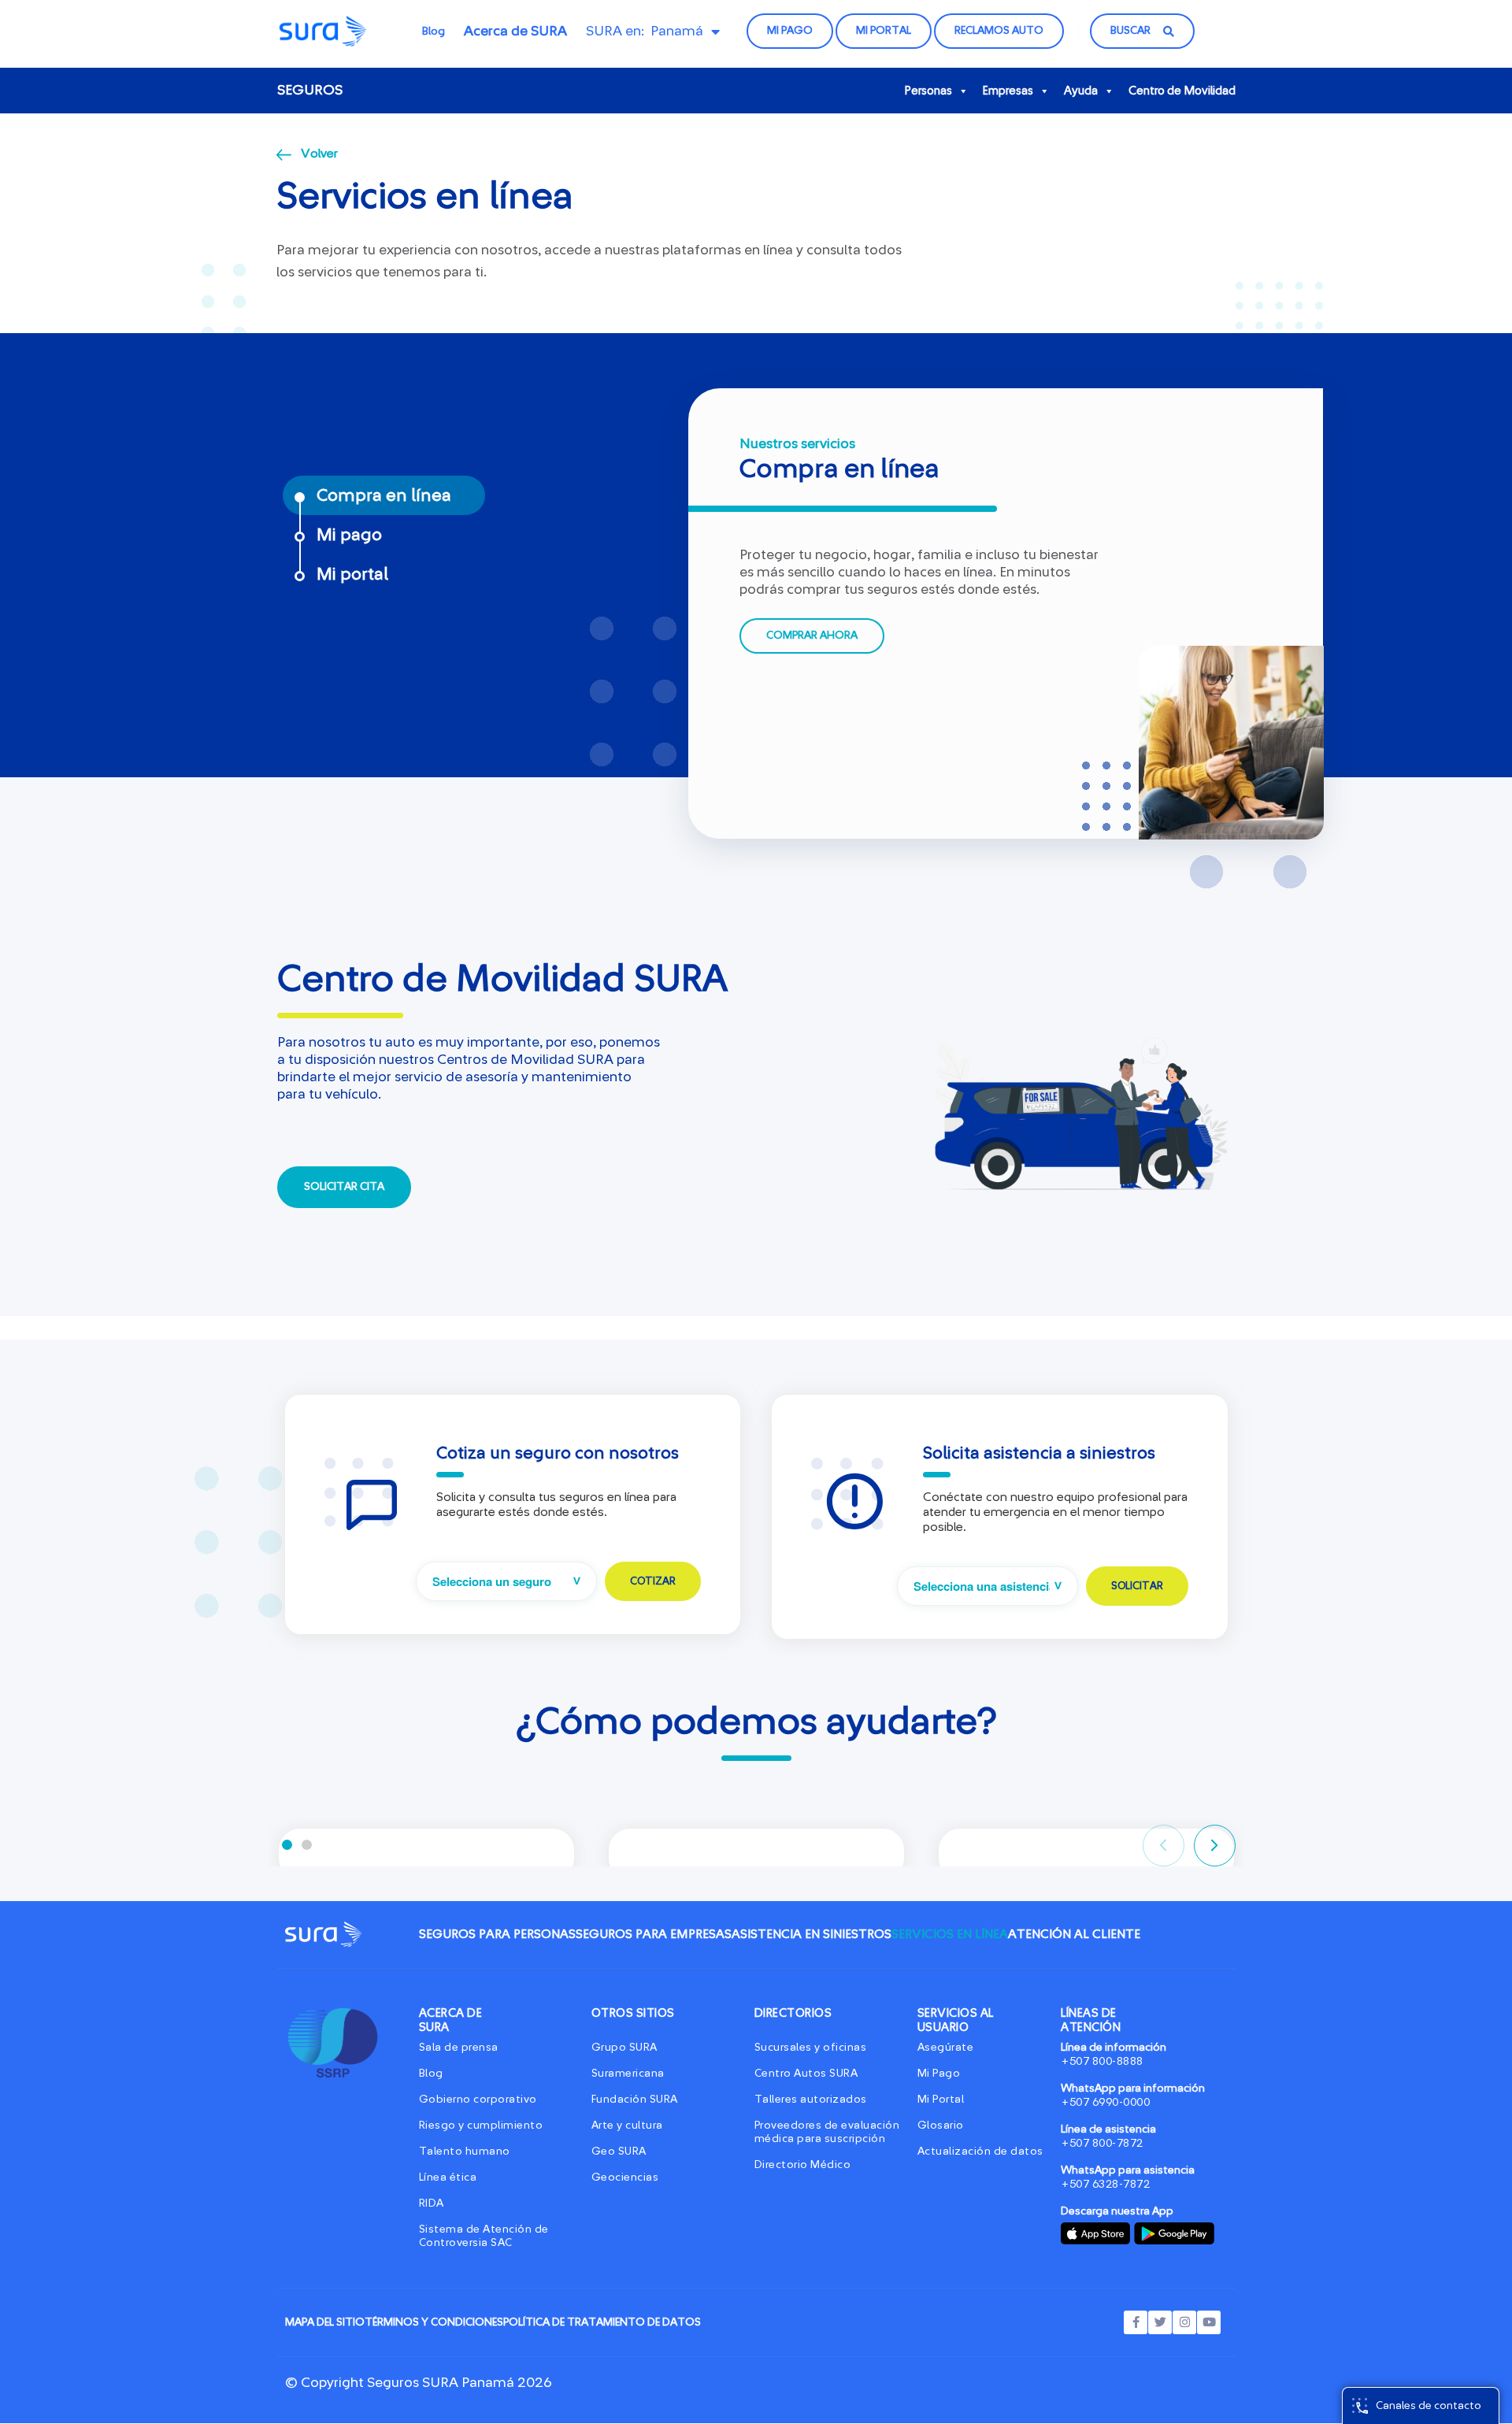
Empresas (1008, 91)
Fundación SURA (635, 2100)
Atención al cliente (1074, 1934)
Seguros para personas (497, 1934)
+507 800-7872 (1102, 2144)
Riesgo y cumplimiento (481, 2126)
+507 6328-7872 (1106, 2185)
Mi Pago (939, 2074)
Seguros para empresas (654, 1934)
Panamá (677, 32)
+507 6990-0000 (1106, 2103)
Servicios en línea (950, 1934)
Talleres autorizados (811, 2100)
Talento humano (465, 2152)
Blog (434, 32)
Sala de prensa (459, 2048)
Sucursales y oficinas (811, 2048)
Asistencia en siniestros (812, 1934)
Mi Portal (941, 2100)
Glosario (941, 2126)
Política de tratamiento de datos (602, 2322)
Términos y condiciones (434, 2322)
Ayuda (1081, 91)
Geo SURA (619, 2152)
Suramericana (628, 2074)
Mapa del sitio (325, 2322)
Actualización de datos (980, 2152)
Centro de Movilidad (1182, 91)
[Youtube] (1209, 2322)
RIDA (432, 2203)
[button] (287, 1845)
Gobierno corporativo (478, 2100)
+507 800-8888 (1102, 2062)
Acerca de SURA (515, 32)
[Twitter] (1160, 2322)
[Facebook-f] (1136, 2322)
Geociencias (625, 2178)
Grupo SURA (624, 2048)
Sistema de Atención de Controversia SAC (484, 2236)
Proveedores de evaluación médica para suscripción (827, 2132)
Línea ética (448, 2178)
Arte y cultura (627, 2126)
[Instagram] (1184, 2322)
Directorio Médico (803, 2165)
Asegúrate (946, 2048)
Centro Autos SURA (806, 2074)
